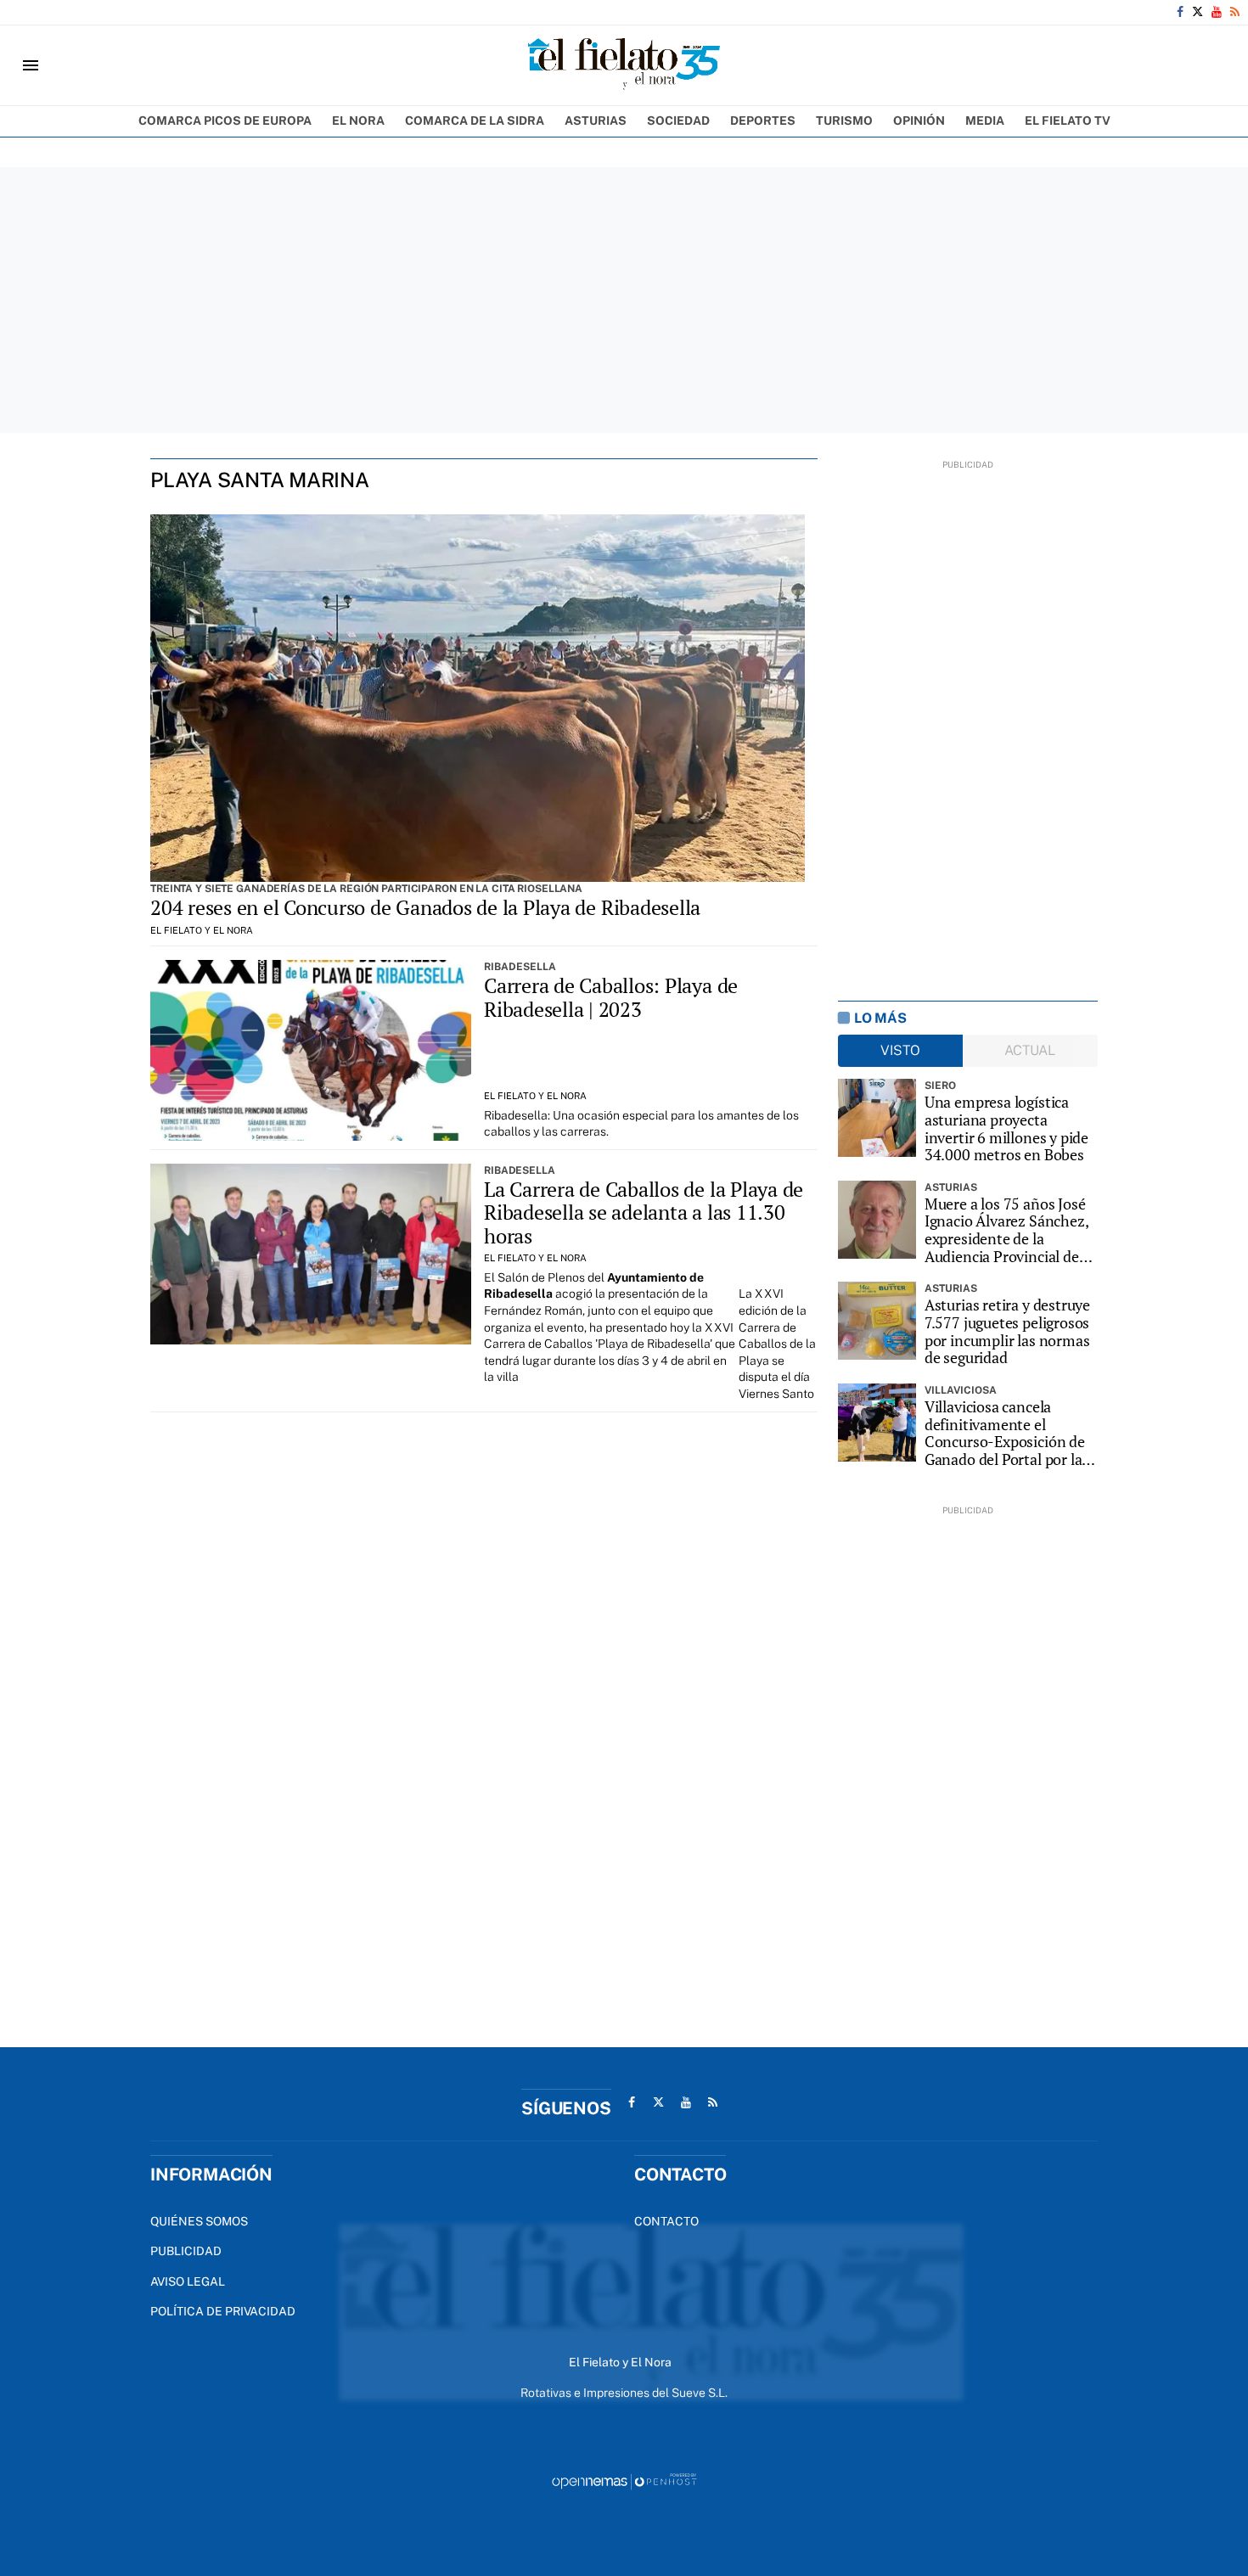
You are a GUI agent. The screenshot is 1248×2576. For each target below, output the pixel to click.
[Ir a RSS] (1235, 12)
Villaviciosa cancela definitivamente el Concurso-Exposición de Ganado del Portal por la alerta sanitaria (1005, 1433)
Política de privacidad (223, 2311)
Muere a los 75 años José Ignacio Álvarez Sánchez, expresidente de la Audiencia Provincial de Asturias (1006, 1230)
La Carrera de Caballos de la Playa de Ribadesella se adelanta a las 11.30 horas (644, 1212)
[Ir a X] (1197, 12)
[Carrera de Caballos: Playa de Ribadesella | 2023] (311, 1050)
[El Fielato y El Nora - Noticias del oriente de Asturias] (624, 65)
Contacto (666, 2221)
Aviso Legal (188, 2281)
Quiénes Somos (199, 2221)
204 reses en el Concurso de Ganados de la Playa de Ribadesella (425, 907)
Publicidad (186, 2251)
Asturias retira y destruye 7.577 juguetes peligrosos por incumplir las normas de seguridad (1007, 1331)
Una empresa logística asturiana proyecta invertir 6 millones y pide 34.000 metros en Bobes (1006, 1128)
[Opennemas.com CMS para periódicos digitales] (624, 2481)
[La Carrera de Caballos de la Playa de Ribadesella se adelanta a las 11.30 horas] (311, 1254)
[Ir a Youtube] (1217, 12)
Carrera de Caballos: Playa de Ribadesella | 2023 (611, 997)
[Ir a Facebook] (1180, 12)
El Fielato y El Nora (202, 930)
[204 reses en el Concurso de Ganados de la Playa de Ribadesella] (478, 699)
